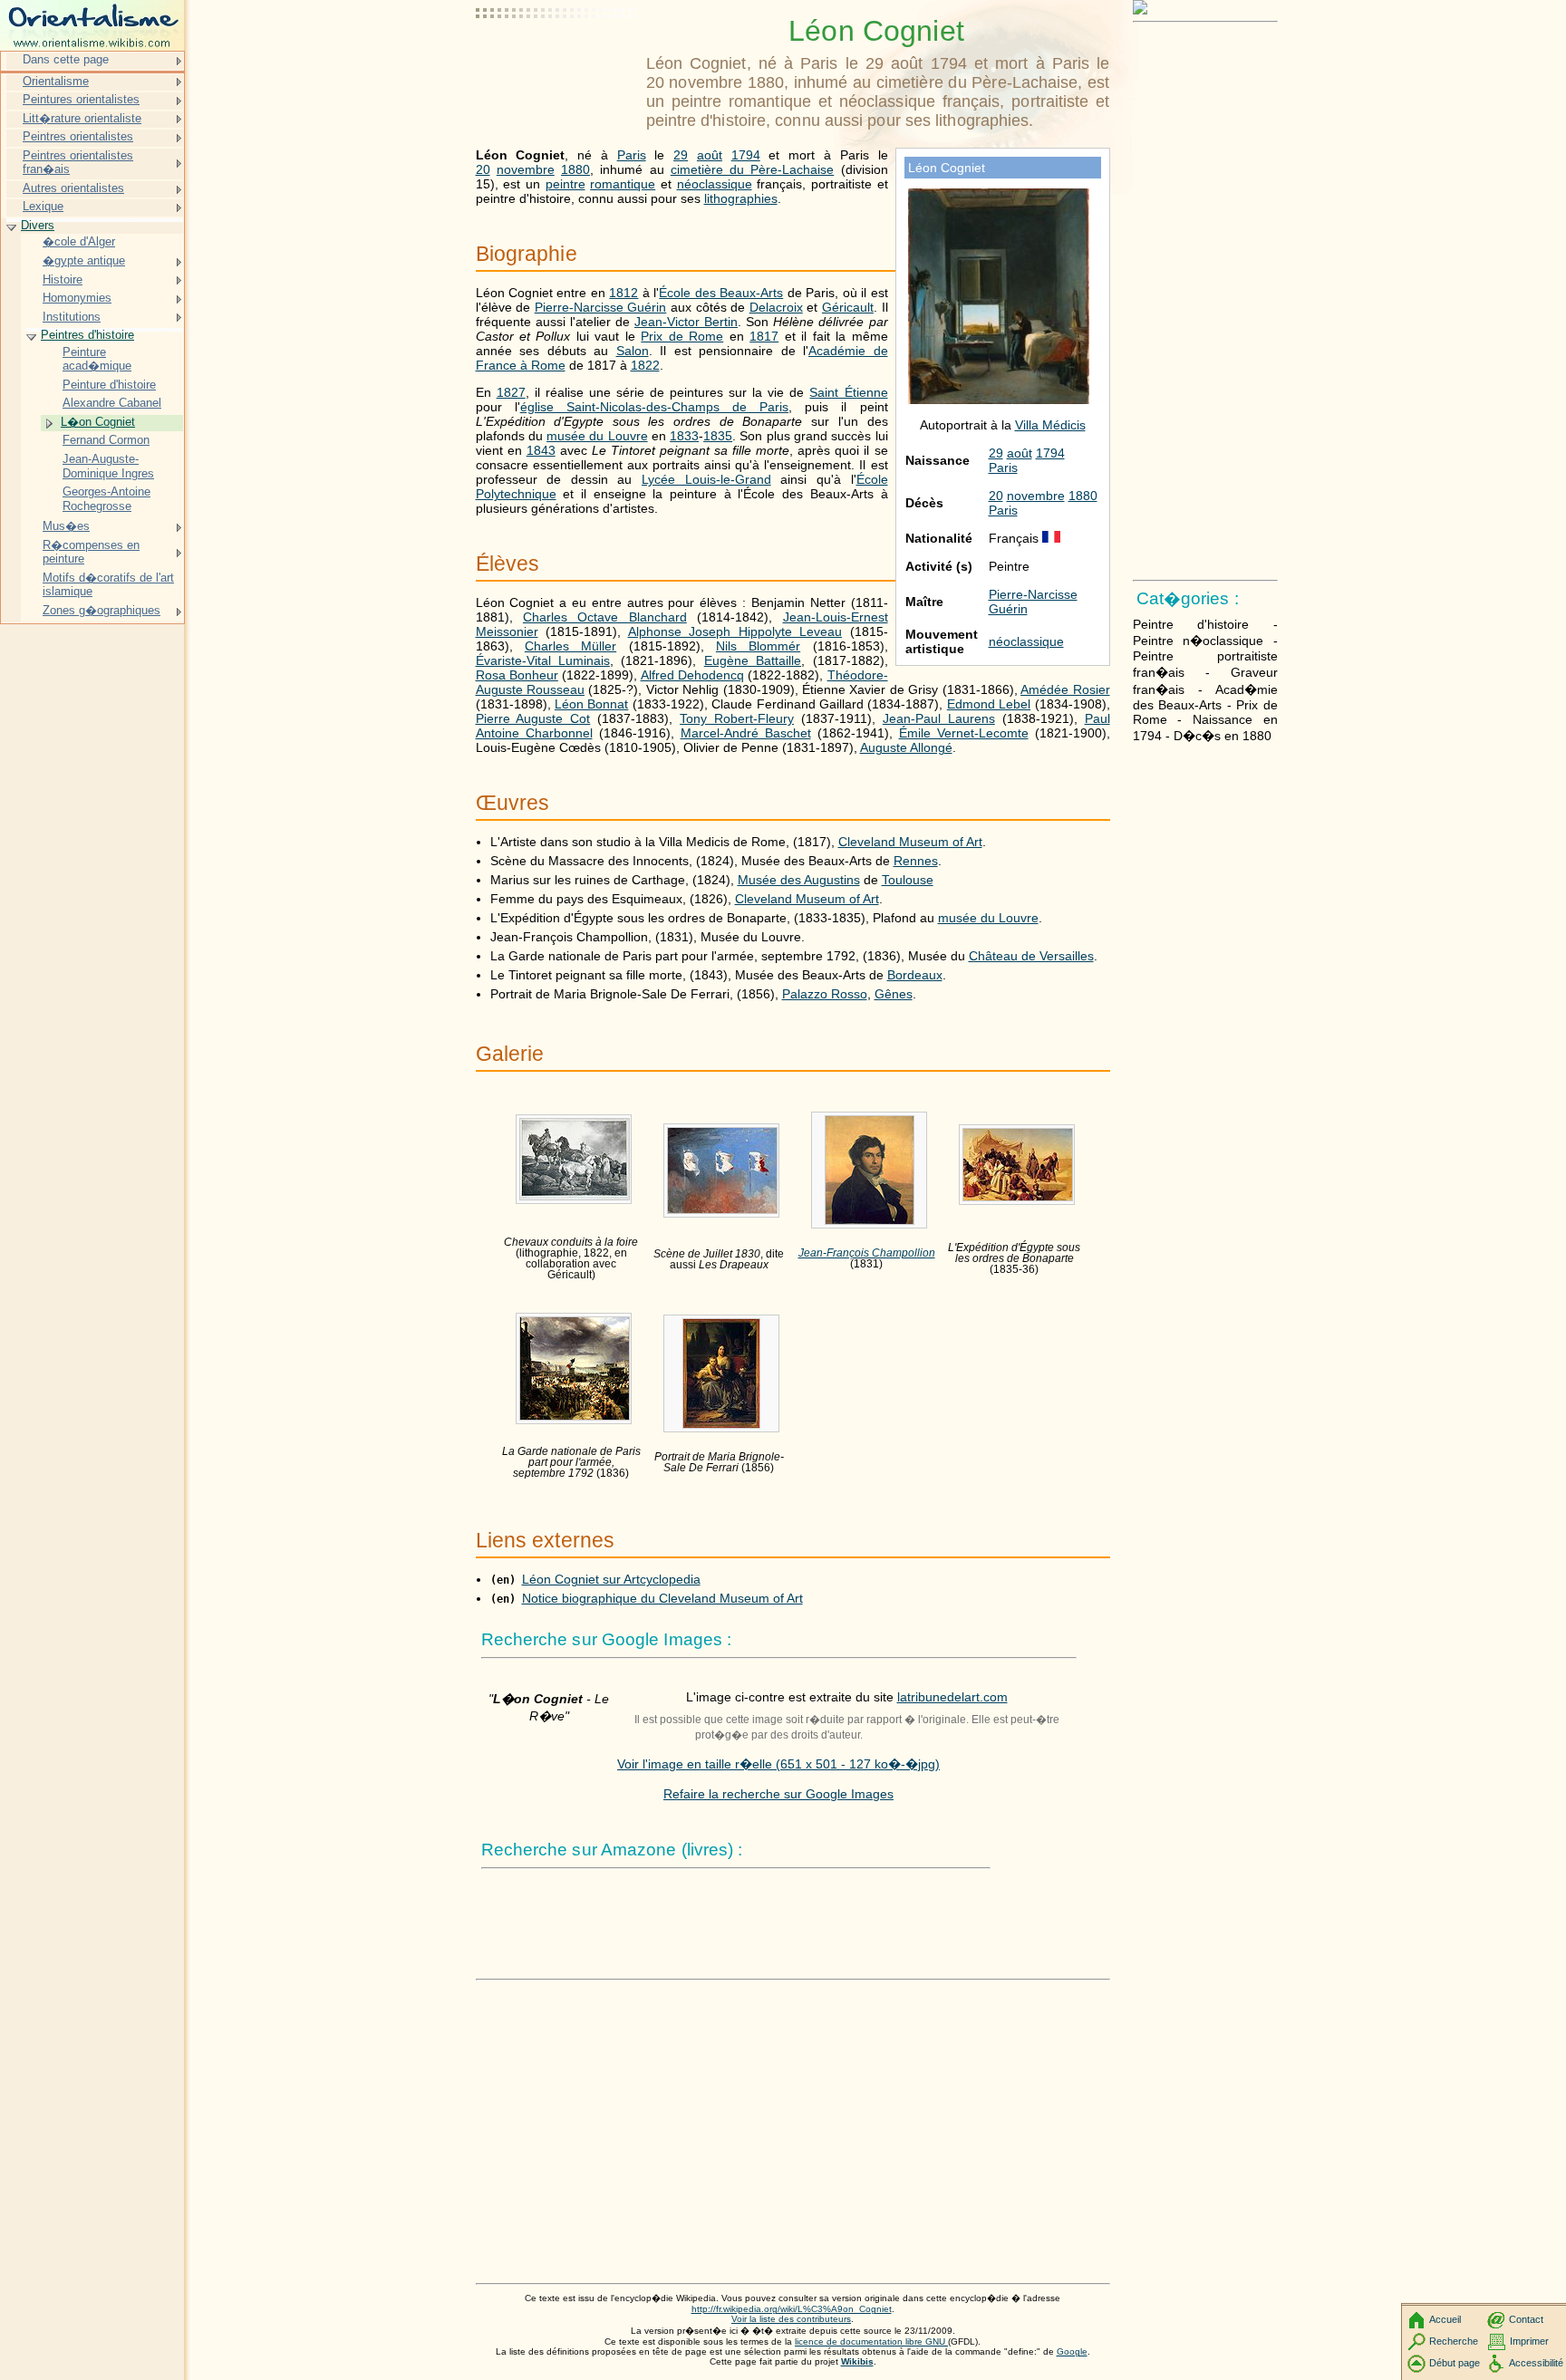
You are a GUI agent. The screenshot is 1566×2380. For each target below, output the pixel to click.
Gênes (894, 994)
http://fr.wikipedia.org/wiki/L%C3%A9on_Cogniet (792, 2309)
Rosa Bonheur (517, 675)
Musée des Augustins (799, 880)
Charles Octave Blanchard (605, 617)
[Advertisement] (557, 59)
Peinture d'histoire (109, 385)
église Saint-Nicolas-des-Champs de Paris (654, 407)
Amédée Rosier (1065, 689)
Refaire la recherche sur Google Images (778, 1794)
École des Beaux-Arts (721, 293)
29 (996, 453)
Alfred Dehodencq (692, 675)
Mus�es (66, 526)
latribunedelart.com (952, 1697)
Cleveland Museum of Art (910, 842)
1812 (623, 293)
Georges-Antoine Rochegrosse (106, 499)
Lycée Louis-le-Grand (706, 479)
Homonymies (77, 298)
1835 (718, 436)
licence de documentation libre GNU (871, 2341)
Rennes (916, 861)
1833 (684, 436)
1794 (1050, 453)
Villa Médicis (1050, 425)
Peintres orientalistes (78, 136)
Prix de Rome (682, 336)
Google (1072, 2351)
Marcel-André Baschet (746, 733)
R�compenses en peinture (91, 552)
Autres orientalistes (73, 188)
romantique (623, 184)
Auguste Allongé (906, 747)
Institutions (72, 317)
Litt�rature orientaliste (82, 118)
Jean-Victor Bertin (686, 322)
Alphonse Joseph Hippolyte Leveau (735, 631)
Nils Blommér (758, 646)
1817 (764, 336)
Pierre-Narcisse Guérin (601, 307)
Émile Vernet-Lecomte (964, 733)
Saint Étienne (848, 392)
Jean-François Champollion (867, 1253)
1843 (541, 450)
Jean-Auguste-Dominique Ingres (108, 466)
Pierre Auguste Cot (533, 718)
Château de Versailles (1031, 956)
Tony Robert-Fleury (737, 718)
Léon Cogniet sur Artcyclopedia (611, 1579)
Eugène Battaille (753, 660)
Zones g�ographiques (101, 610)
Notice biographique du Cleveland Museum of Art (662, 1598)
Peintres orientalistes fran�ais (78, 163)
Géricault (848, 307)
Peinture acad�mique (97, 359)
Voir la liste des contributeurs (791, 2319)
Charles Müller (570, 646)
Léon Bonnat (591, 704)
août (1020, 453)
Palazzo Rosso (825, 994)
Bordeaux (915, 975)
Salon (633, 351)
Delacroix (776, 307)
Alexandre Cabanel (112, 403)
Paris (1003, 467)
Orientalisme (56, 81)
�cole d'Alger (79, 241)
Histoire (63, 279)
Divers (38, 225)
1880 (1083, 496)
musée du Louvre (597, 436)
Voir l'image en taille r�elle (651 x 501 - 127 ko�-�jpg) (778, 1764)
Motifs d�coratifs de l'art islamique (108, 585)
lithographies (741, 198)
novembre (1036, 496)
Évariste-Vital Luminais (543, 660)
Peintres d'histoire (87, 335)
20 (996, 496)
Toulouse (908, 880)
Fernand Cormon (106, 440)
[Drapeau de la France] (1051, 538)
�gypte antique (84, 260)
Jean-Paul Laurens (939, 718)
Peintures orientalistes (81, 99)
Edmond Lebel (989, 704)
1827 (511, 392)
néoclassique (1026, 641)
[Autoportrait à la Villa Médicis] (999, 400)
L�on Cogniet (98, 422)
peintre (565, 184)
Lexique (43, 206)
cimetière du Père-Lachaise (753, 169)
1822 (645, 365)
